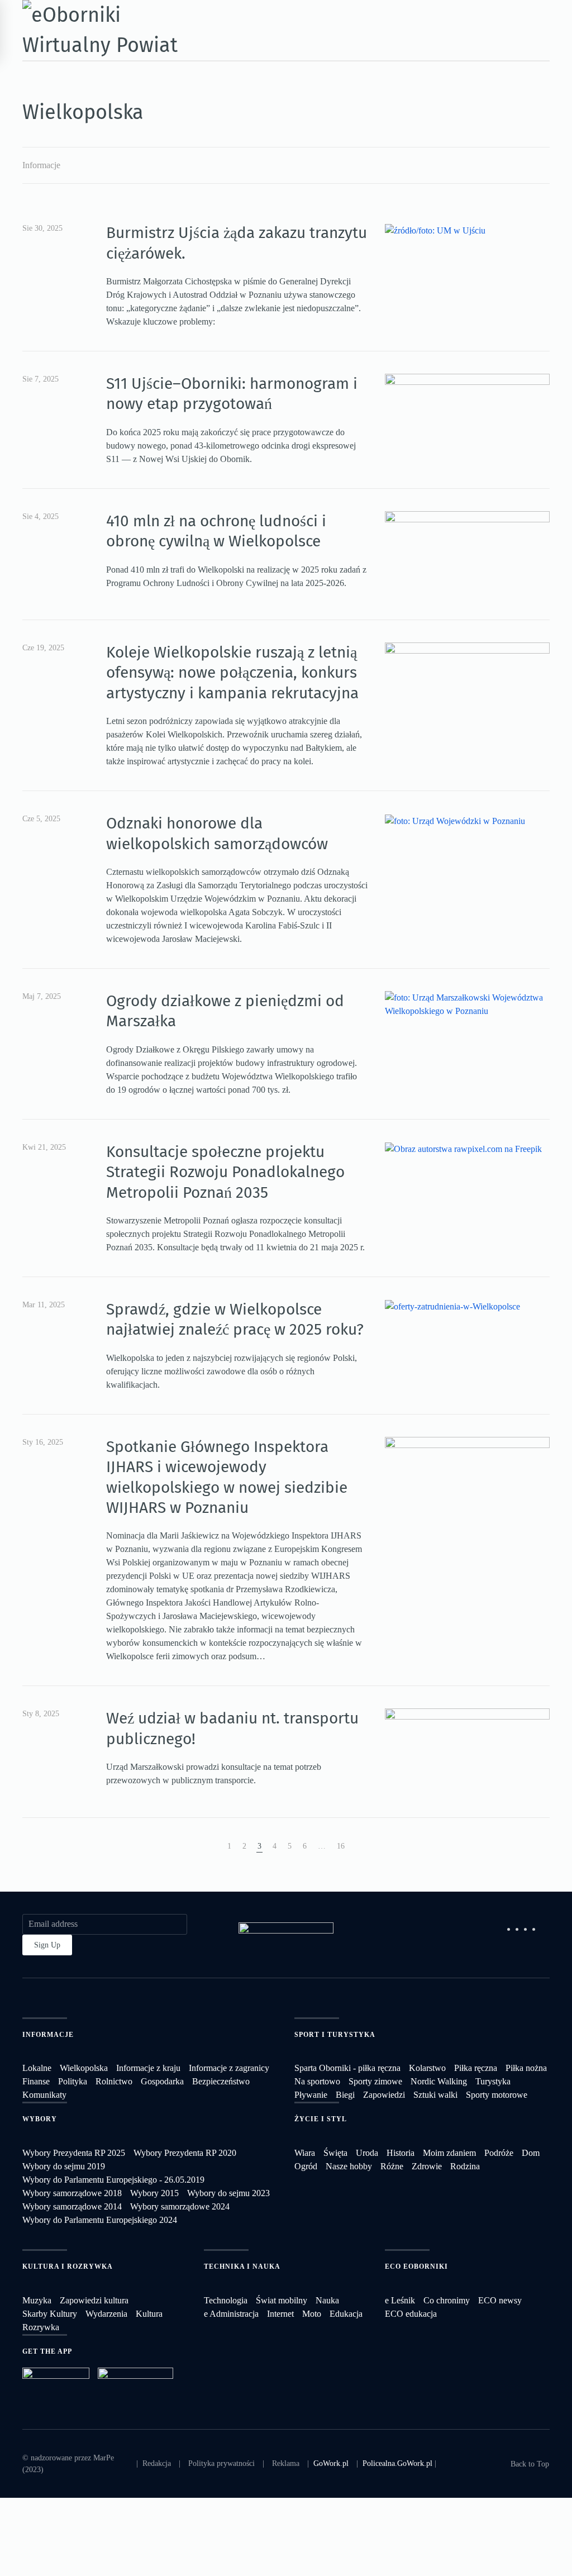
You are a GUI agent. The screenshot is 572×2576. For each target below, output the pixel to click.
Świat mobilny (282, 2300)
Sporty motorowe (497, 2095)
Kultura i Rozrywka (68, 2267)
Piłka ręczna (476, 2068)
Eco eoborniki (416, 2267)
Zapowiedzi (384, 2095)
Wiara (305, 2153)
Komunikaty (44, 2095)
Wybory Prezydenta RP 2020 (185, 2153)
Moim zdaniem (449, 2153)
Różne (392, 2166)
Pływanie (311, 2095)
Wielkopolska (84, 2068)
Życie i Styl (321, 2119)
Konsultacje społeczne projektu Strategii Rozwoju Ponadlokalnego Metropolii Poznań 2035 (225, 1172)
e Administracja (231, 2314)
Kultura (149, 2314)
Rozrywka (41, 2327)
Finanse (36, 2081)
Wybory (40, 2119)
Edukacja (346, 2314)
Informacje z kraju (148, 2068)
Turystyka (493, 2081)
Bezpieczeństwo (221, 2081)
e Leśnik (400, 2300)
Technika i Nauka (242, 2267)
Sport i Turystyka (335, 2035)
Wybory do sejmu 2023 (228, 2193)
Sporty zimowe (375, 2081)
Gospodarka (162, 2081)
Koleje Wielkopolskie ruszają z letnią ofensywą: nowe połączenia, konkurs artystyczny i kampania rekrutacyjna (232, 673)
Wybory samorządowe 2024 (180, 2206)
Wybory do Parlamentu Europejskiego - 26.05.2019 (113, 2180)
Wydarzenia (106, 2314)
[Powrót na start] (103, 30)
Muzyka (37, 2300)
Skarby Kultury (50, 2314)
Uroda (367, 2153)
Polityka (73, 2081)
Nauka (327, 2300)
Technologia (226, 2300)
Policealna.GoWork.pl (397, 2463)
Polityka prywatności (221, 2463)
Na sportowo (317, 2081)
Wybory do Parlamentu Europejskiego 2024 (100, 2220)
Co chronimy (447, 2300)
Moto (312, 2314)
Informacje (41, 165)
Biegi (345, 2095)
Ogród (306, 2166)
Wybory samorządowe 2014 (72, 2206)
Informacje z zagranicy (229, 2068)
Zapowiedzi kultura (94, 2300)
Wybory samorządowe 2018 (72, 2193)
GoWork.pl (331, 2463)
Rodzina (465, 2166)
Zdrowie (427, 2166)
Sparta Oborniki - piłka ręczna (347, 2068)
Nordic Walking (439, 2081)
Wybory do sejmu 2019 (64, 2166)
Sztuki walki (435, 2095)
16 (341, 1846)
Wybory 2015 (154, 2193)
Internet (280, 2314)
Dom (531, 2153)
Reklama (286, 2463)
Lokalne (37, 2068)
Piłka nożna (526, 2068)
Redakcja (157, 2463)
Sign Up (47, 1945)
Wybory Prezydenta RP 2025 (74, 2153)
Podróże (499, 2153)
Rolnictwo (114, 2081)
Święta (335, 2153)
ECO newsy (500, 2300)
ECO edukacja (411, 2314)
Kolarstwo (427, 2068)
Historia (401, 2153)
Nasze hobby (349, 2166)
